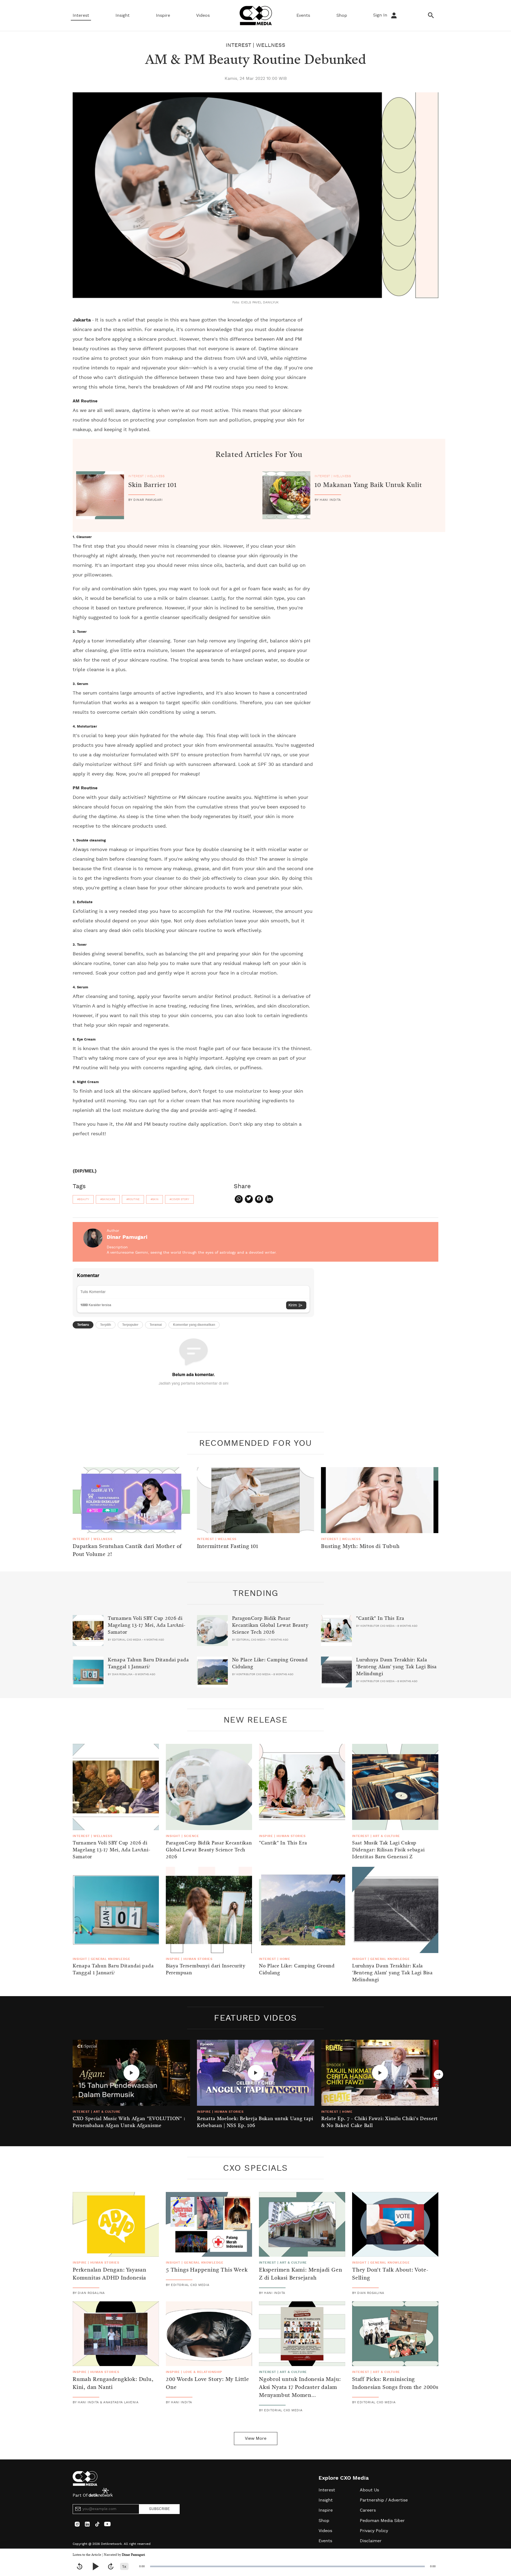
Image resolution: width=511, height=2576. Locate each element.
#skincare (108, 1199)
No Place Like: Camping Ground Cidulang (270, 1663)
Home (285, 1959)
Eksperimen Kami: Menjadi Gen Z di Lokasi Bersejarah (300, 2274)
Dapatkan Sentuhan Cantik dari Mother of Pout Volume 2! (127, 1551)
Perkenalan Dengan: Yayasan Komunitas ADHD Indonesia (110, 2274)
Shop (342, 15)
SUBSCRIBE (159, 2509)
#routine (133, 1199)
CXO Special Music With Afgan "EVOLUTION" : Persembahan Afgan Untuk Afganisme (129, 2122)
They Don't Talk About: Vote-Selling (390, 2274)
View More (256, 2438)
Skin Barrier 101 (153, 485)
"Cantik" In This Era (380, 1619)
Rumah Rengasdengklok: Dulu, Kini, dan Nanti (113, 2384)
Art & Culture (386, 1836)
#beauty (83, 1199)
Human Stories (291, 1836)
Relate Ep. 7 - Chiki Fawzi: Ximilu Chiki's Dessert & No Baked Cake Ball (380, 2122)
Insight (123, 15)
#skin (154, 1199)
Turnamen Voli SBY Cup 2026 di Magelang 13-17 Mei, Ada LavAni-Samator (147, 1625)
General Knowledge (110, 1959)
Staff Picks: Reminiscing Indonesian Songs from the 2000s (395, 2384)
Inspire (163, 15)
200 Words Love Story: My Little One (207, 2384)
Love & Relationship (203, 2372)
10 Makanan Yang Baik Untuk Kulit (368, 485)
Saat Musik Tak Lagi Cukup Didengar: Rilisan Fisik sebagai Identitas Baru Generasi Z (388, 1850)
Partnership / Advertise (384, 2500)
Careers (368, 2510)
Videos (203, 15)
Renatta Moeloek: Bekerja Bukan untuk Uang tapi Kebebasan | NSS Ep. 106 (255, 2122)
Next (438, 2075)
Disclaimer (371, 2541)
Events (303, 15)
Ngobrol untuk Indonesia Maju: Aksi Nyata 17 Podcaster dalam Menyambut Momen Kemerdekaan (300, 2392)
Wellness (271, 45)
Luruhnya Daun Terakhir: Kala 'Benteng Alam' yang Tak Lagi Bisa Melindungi (396, 1667)
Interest (81, 15)
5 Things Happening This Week (207, 2270)
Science (191, 1836)
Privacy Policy (374, 2531)
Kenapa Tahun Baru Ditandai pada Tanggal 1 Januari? (148, 1663)
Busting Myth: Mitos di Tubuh (360, 1547)
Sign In (381, 15)
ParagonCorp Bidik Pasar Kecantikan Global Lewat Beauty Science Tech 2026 (270, 1625)
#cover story (179, 1199)
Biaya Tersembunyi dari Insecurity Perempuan (206, 1970)
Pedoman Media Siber (382, 2521)
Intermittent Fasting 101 (228, 1547)
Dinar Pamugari (133, 2555)
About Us (369, 2490)
